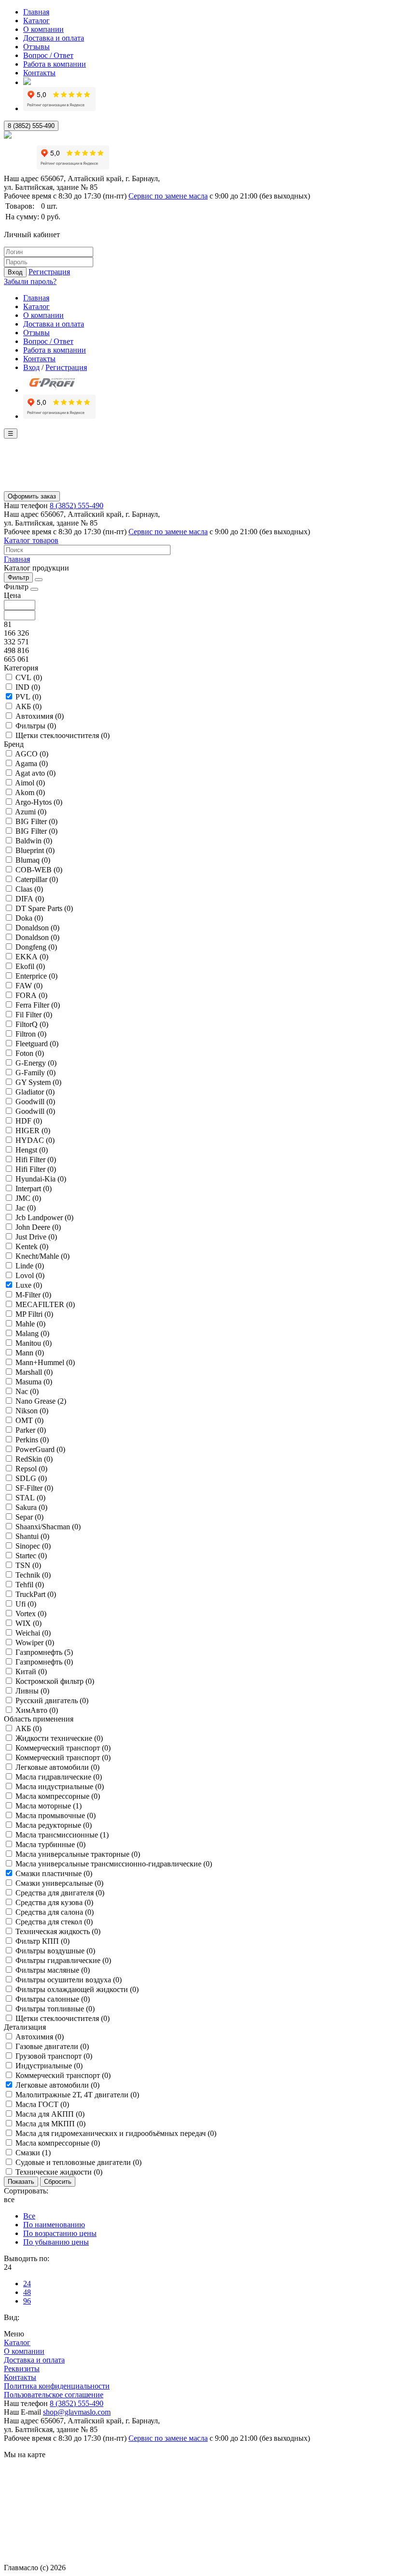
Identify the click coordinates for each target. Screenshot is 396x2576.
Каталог (36, 21)
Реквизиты (22, 2369)
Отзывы (36, 47)
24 (27, 2284)
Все (29, 2216)
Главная (36, 12)
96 (27, 2301)
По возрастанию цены (60, 2233)
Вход (15, 272)
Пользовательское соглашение (54, 2395)
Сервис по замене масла (168, 196)
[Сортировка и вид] (39, 580)
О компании (43, 29)
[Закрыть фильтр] (34, 589)
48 (27, 2292)
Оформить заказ (32, 496)
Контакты (39, 73)
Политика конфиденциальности (57, 2386)
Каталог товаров (31, 540)
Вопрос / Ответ (48, 55)
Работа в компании (55, 64)
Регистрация (49, 272)
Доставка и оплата (54, 38)
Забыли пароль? (30, 281)
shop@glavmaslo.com (77, 2412)
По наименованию (54, 2225)
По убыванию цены (56, 2242)
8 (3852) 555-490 (31, 126)
